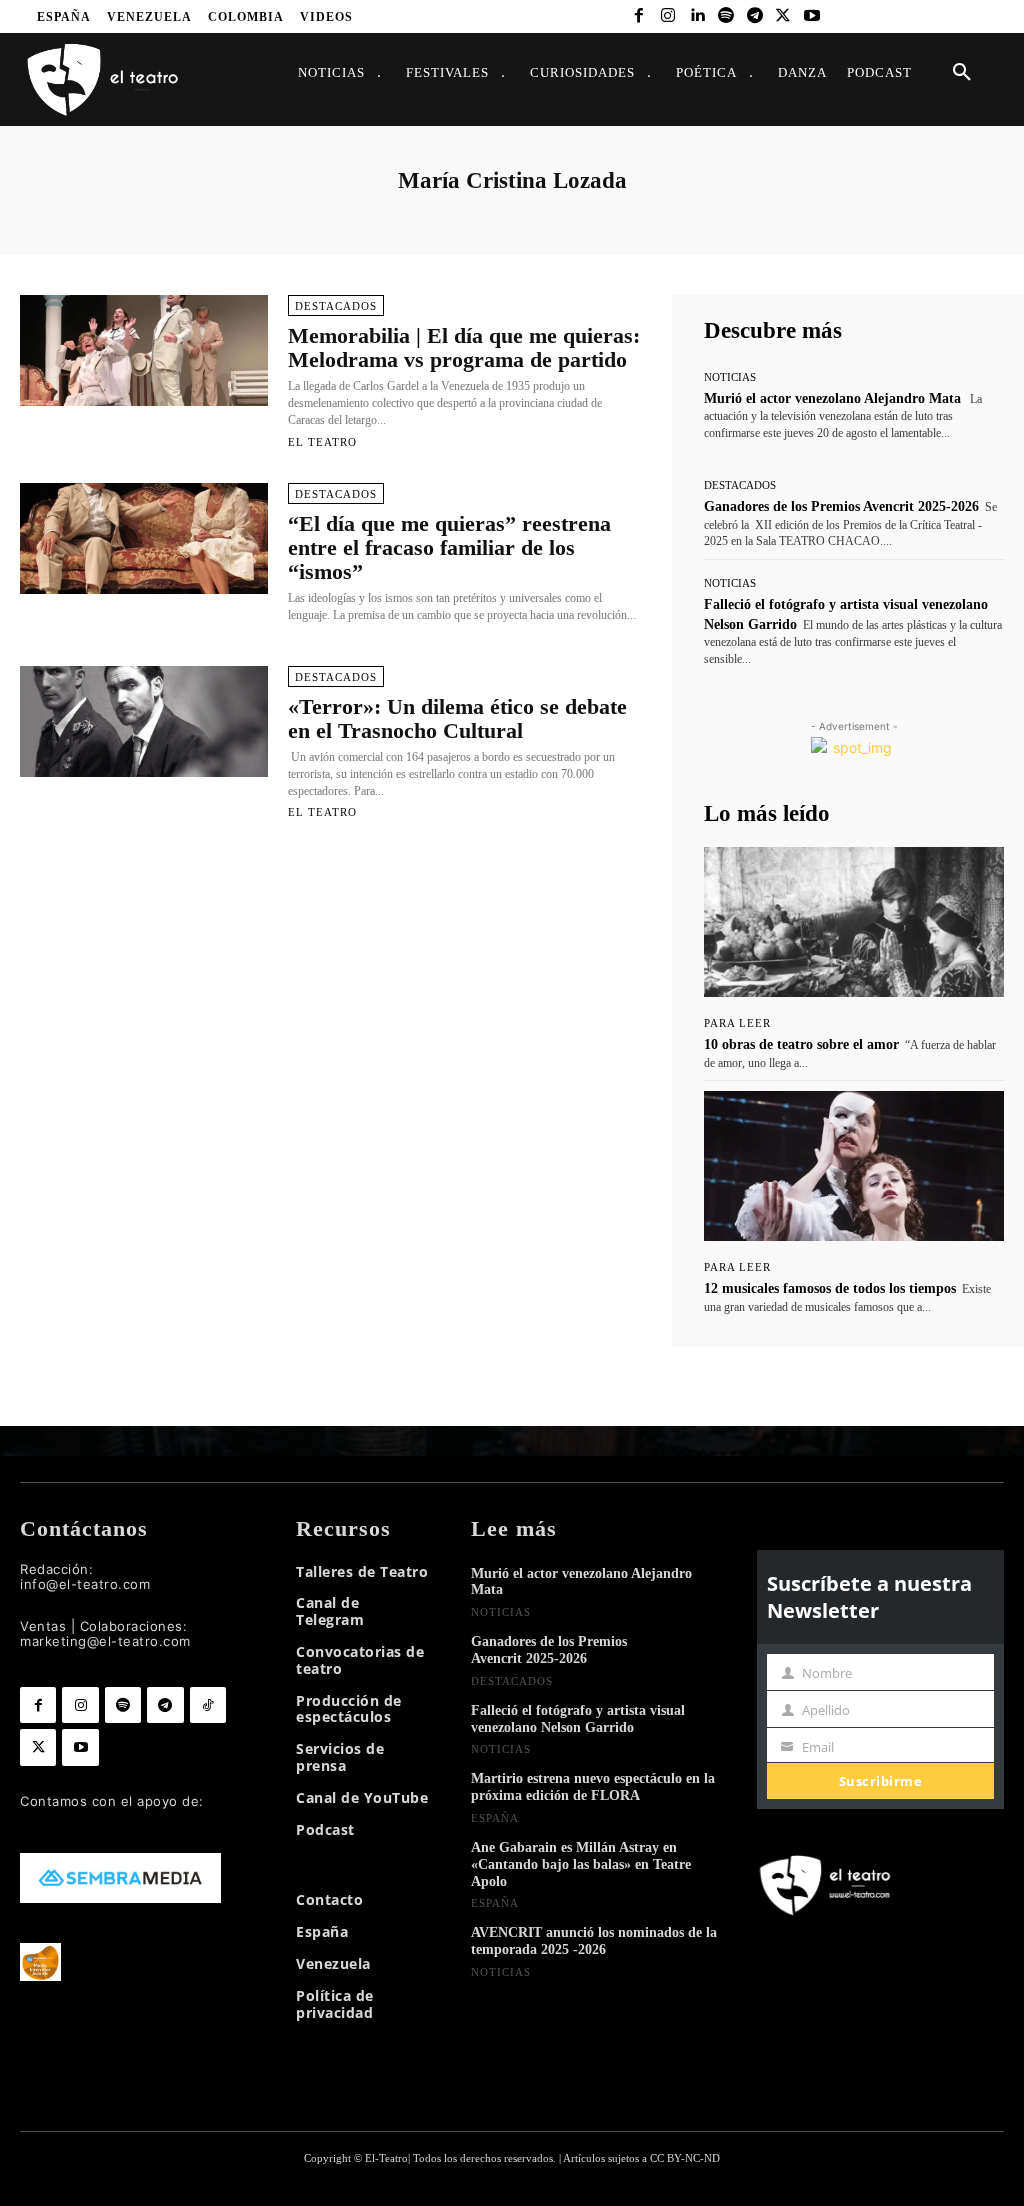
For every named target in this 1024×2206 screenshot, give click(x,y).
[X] (783, 16)
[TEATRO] (102, 78)
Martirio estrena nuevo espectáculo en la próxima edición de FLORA (593, 1787)
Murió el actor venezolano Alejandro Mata (832, 398)
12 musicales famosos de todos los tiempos (830, 1288)
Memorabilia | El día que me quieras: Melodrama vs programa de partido (464, 347)
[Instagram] (668, 16)
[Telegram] (754, 16)
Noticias (730, 377)
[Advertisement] (330, 937)
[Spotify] (725, 16)
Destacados (336, 306)
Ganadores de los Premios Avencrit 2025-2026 (841, 506)
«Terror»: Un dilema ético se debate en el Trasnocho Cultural (457, 718)
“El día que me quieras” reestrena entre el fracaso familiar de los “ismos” (449, 547)
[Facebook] (639, 16)
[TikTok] (208, 1705)
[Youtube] (812, 16)
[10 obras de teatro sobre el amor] (854, 922)
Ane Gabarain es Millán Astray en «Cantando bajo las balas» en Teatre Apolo (581, 1864)
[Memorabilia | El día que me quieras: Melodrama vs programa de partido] (144, 351)
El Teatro (322, 442)
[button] (962, 73)
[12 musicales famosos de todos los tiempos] (854, 1166)
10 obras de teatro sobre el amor (801, 1044)
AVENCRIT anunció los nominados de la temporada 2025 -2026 (594, 1941)
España (495, 1818)
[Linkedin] (697, 16)
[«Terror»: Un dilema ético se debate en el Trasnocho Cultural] (144, 722)
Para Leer (737, 1023)
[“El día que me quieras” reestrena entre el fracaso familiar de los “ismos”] (144, 539)
